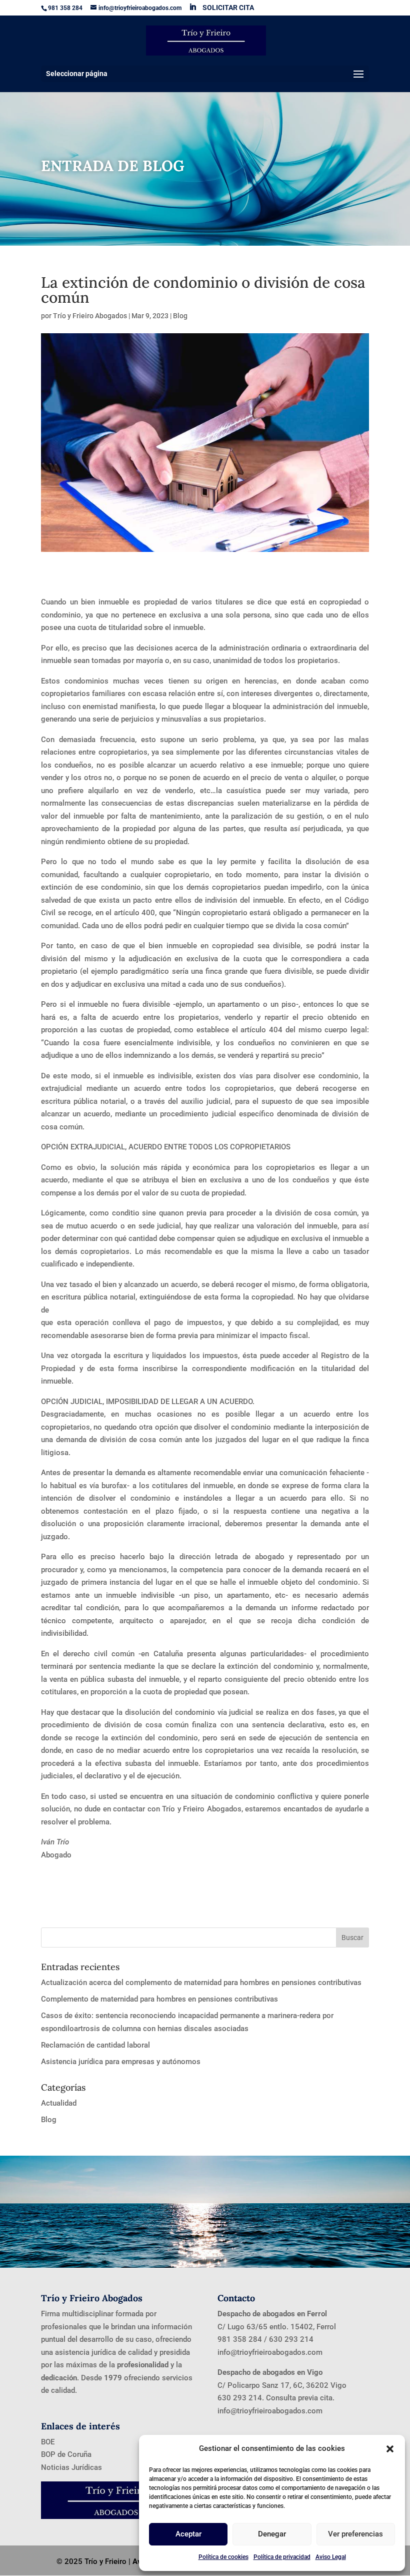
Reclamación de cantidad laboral (95, 2045)
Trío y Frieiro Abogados (90, 316)
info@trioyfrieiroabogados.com (270, 2352)
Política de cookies (223, 2557)
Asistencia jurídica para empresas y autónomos (121, 2062)
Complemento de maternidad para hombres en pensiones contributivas (159, 1999)
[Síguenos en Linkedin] (192, 7)
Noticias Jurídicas (71, 2467)
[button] (390, 2449)
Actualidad (59, 2103)
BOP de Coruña (66, 2454)
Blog (180, 316)
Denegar (272, 2534)
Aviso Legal (331, 2557)
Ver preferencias (355, 2534)
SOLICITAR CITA (228, 8)
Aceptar (188, 2534)
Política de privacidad (282, 2557)
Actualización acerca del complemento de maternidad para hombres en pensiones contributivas (201, 1983)
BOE (48, 2442)
